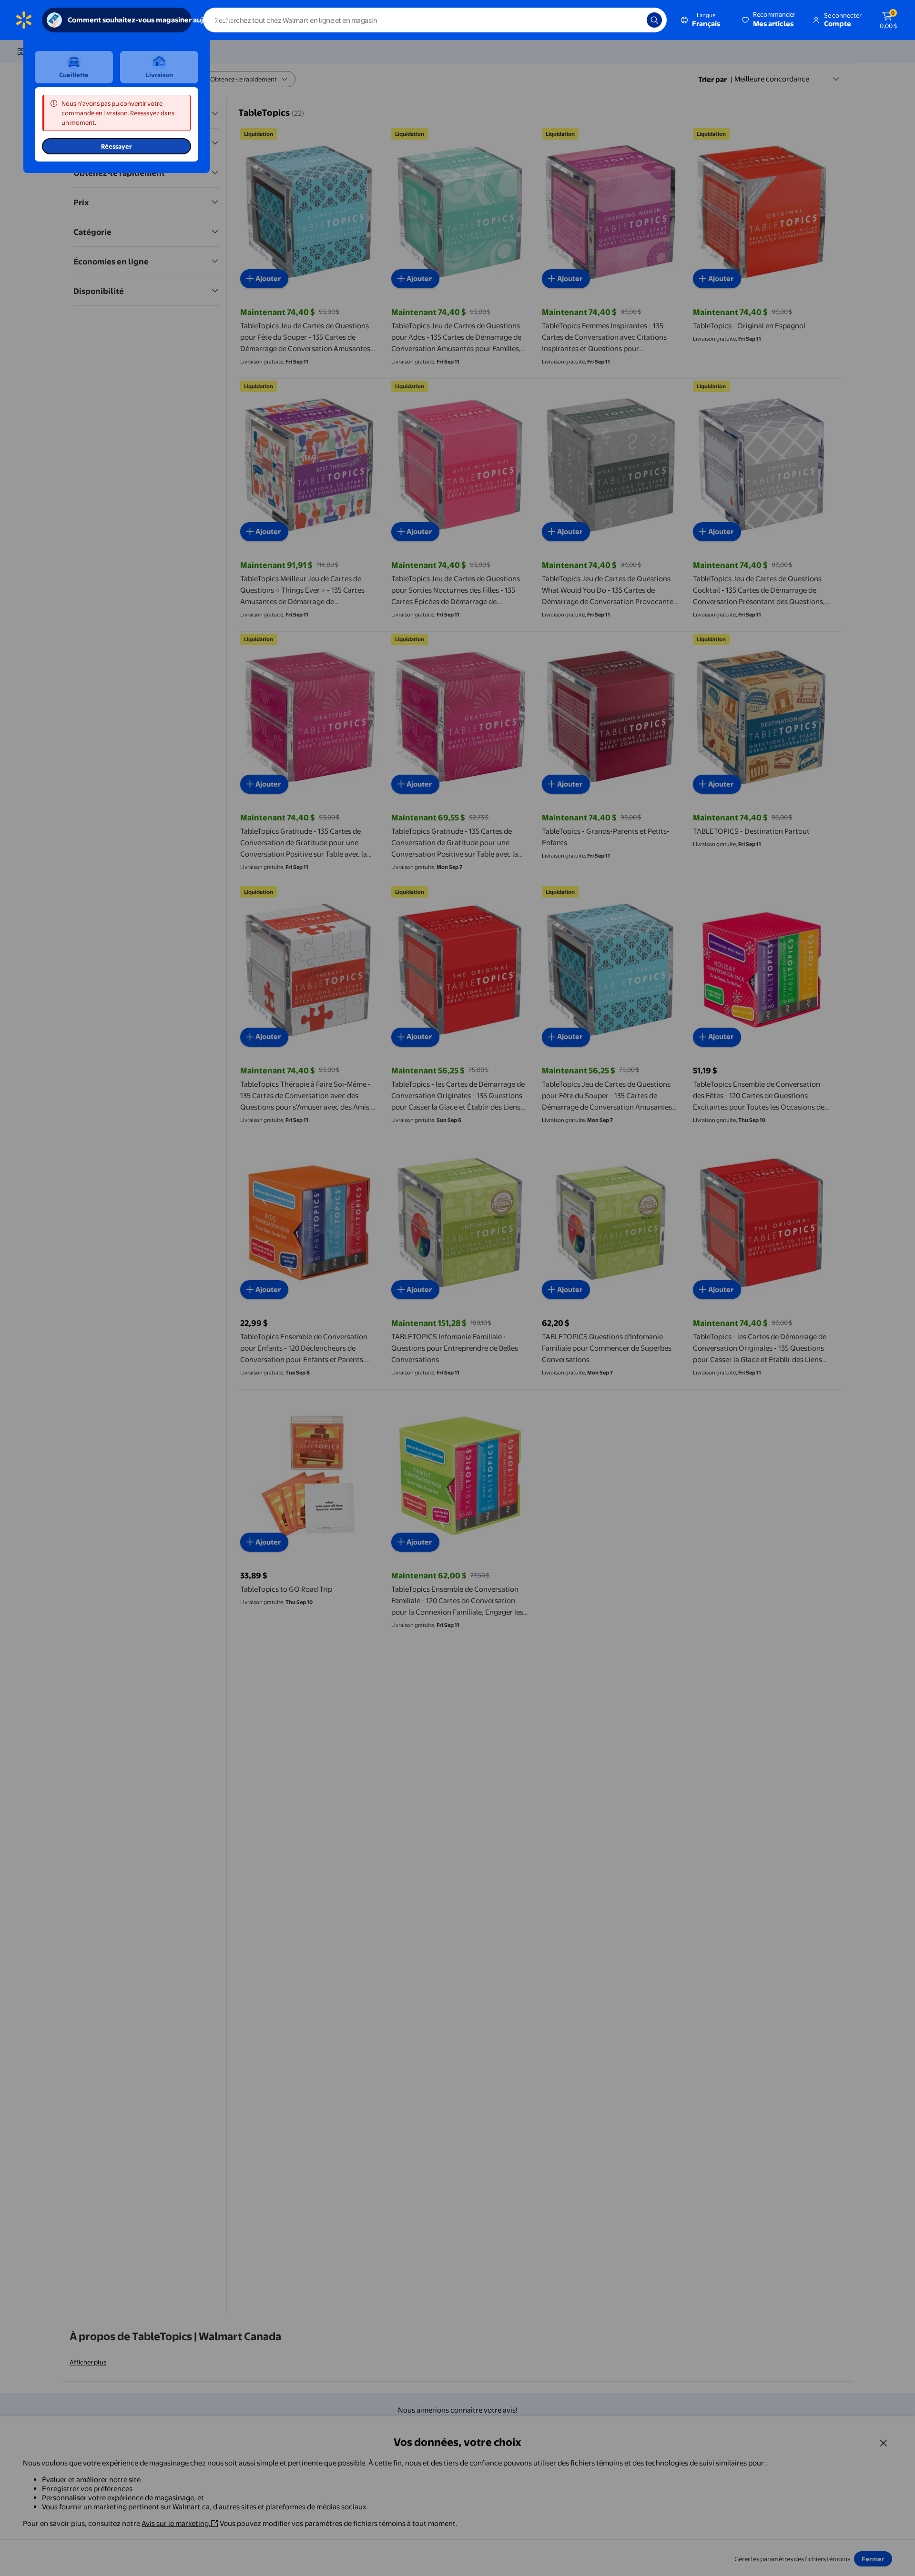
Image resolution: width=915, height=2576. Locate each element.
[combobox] (435, 20)
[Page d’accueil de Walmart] (24, 20)
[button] (769, 20)
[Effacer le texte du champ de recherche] (632, 20)
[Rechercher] (654, 20)
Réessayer (117, 146)
